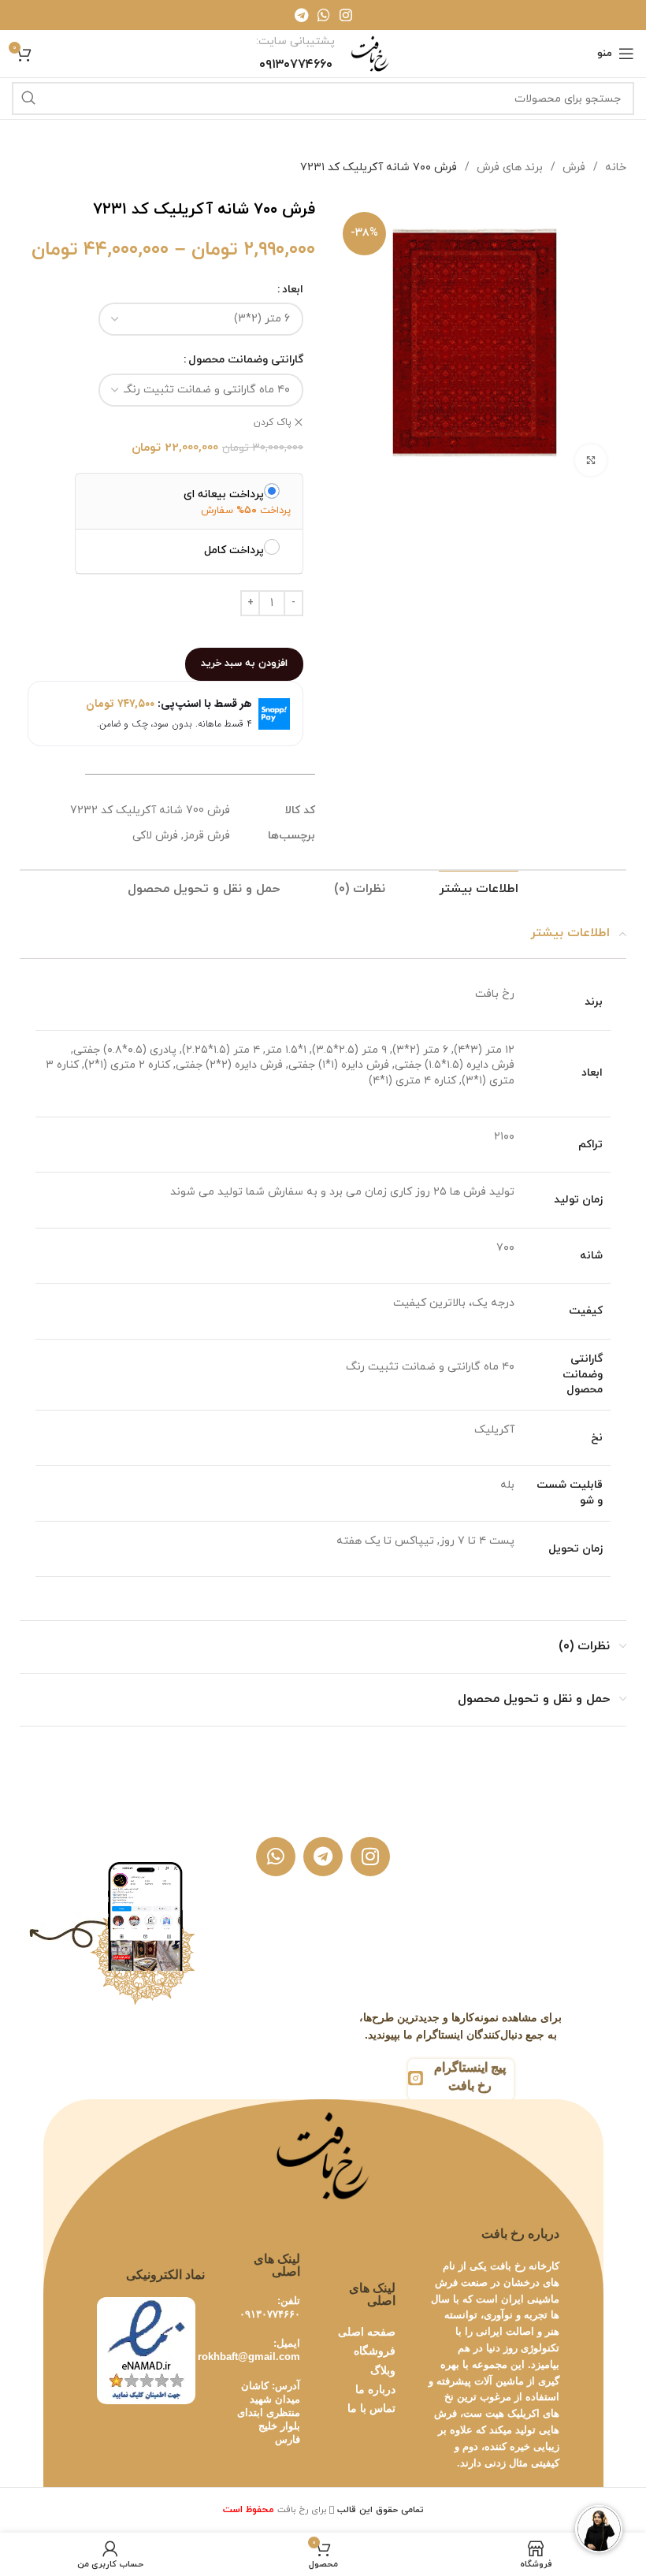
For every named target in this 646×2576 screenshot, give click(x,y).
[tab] (479, 889)
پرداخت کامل (234, 550)
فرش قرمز (207, 836)
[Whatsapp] (276, 1857)
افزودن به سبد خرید (244, 664)
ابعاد (293, 290)
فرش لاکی (155, 836)
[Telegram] (323, 1857)
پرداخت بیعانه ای (224, 494)
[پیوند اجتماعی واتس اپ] (324, 15)
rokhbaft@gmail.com (249, 2357)
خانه (614, 167)
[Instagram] (370, 1857)
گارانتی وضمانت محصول (246, 360)
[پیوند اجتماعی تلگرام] (301, 15)
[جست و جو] (28, 99)
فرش (572, 167)
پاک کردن (273, 422)
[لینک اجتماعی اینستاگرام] (346, 15)
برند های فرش (508, 167)
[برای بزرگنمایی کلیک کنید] (591, 460)
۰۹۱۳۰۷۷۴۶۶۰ (270, 2314)
